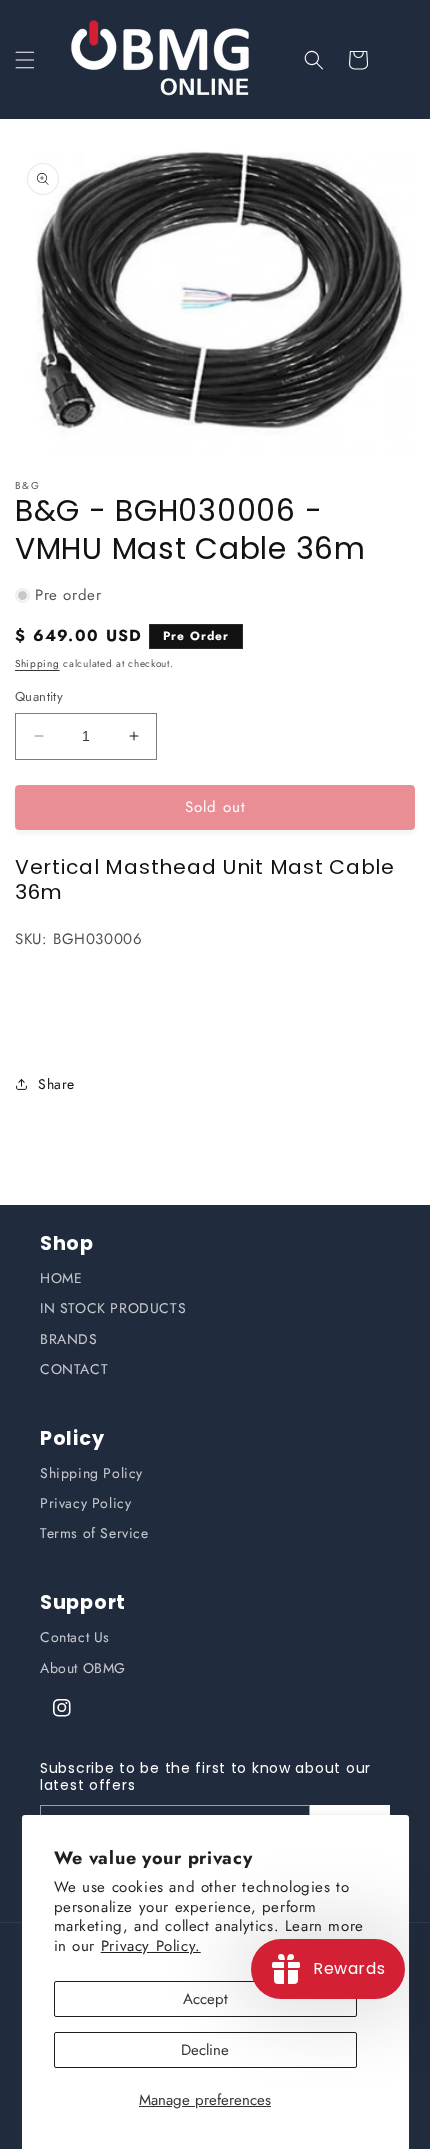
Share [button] (56, 1084)
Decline (205, 2050)
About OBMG (83, 1668)
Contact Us (75, 1637)
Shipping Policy (91, 1473)
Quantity (39, 696)
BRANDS (69, 1339)
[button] (25, 60)
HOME (61, 1278)
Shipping (37, 663)
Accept (205, 1999)
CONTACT (74, 1369)
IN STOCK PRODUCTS (113, 1308)
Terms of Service (94, 1533)
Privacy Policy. (151, 1946)
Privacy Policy (85, 1503)
